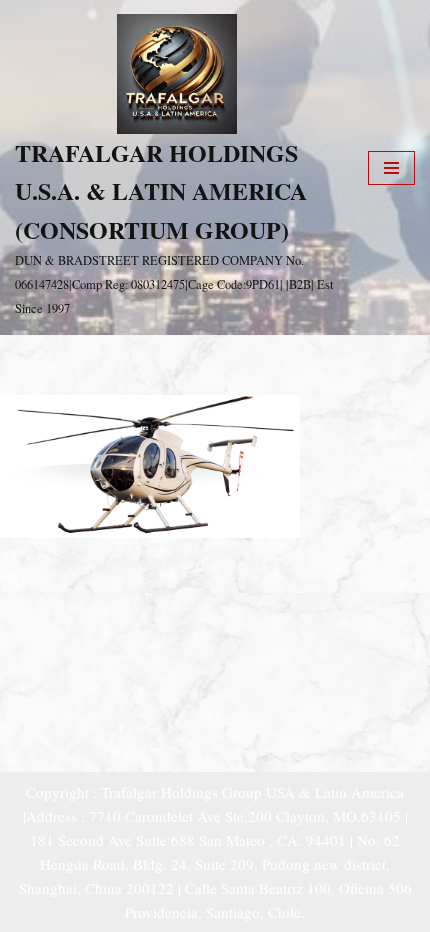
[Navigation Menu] (391, 168)
